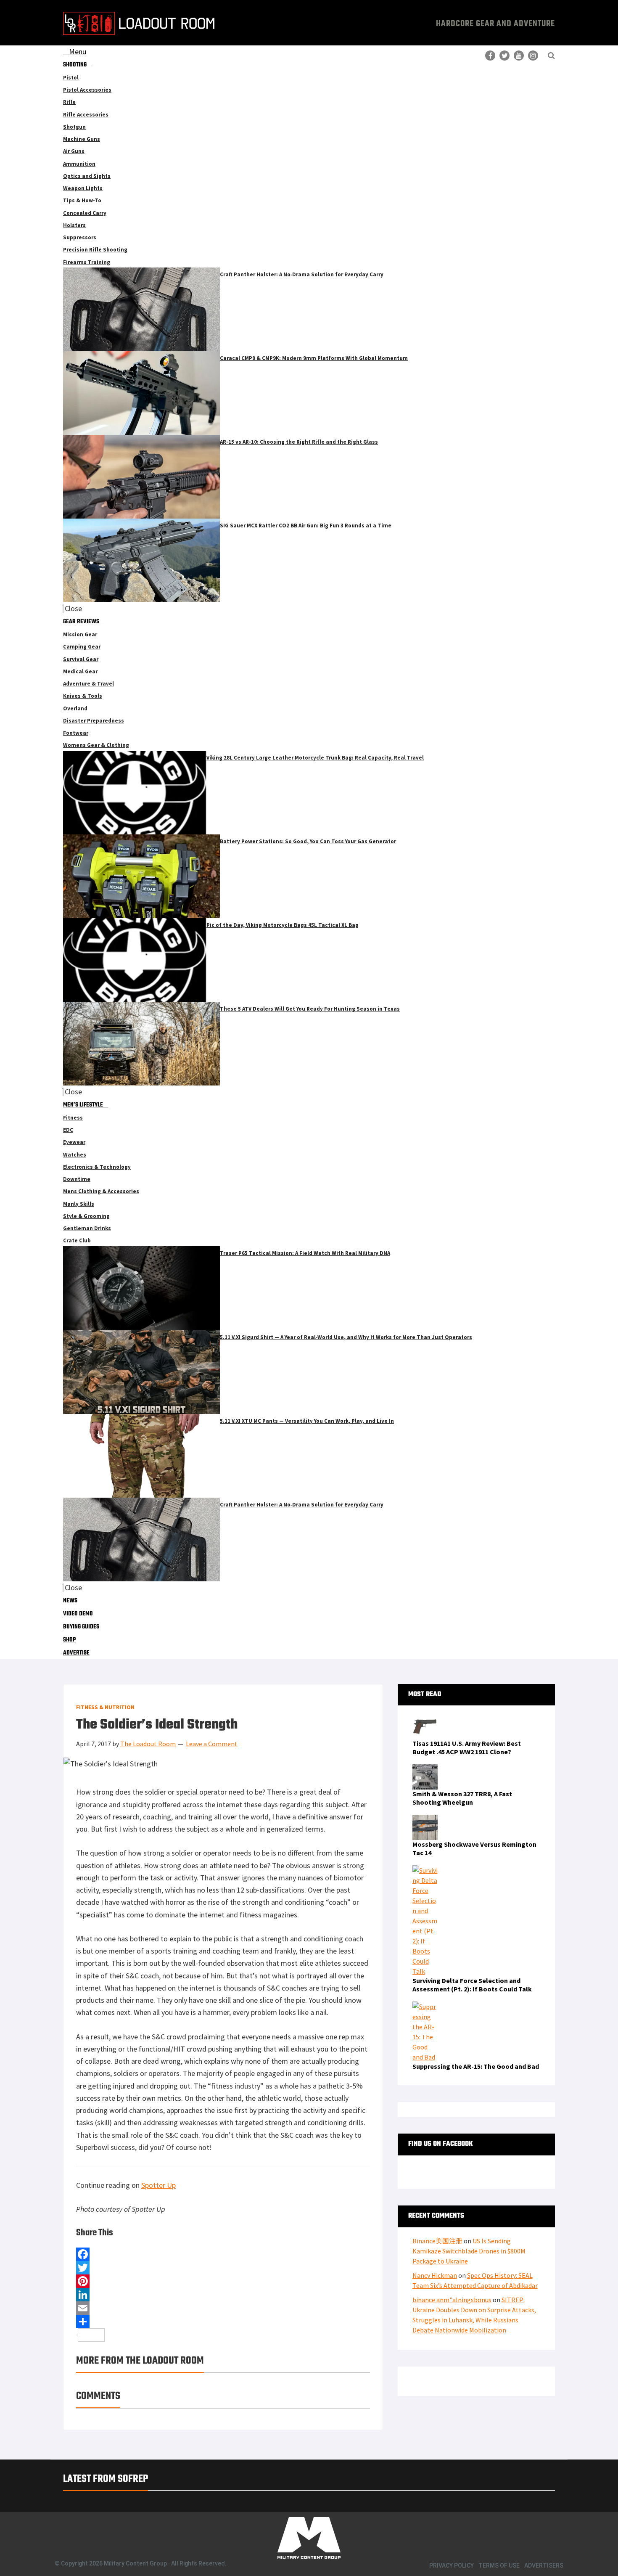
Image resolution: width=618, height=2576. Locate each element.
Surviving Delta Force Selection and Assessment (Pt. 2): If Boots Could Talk (472, 1985)
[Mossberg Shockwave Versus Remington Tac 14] (425, 1820)
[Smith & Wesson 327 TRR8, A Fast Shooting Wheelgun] (425, 1769)
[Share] (223, 2322)
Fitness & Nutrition (105, 1707)
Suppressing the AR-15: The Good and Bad (476, 2066)
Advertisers (544, 2565)
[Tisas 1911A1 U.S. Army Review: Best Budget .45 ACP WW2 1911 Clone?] (425, 1719)
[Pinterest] (223, 2281)
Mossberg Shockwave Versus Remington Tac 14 (474, 1848)
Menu (78, 52)
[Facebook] (223, 2254)
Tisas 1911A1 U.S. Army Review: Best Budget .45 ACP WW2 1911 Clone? (467, 1747)
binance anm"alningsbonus (452, 2300)
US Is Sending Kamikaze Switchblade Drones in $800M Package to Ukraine (469, 2251)
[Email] (223, 2308)
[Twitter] (223, 2268)
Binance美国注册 (437, 2241)
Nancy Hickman (435, 2275)
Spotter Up (158, 2185)
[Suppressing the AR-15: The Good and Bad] (425, 2007)
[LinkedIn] (223, 2295)
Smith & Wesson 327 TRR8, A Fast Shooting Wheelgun (462, 1798)
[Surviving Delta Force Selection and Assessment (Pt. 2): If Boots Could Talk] (425, 1870)
